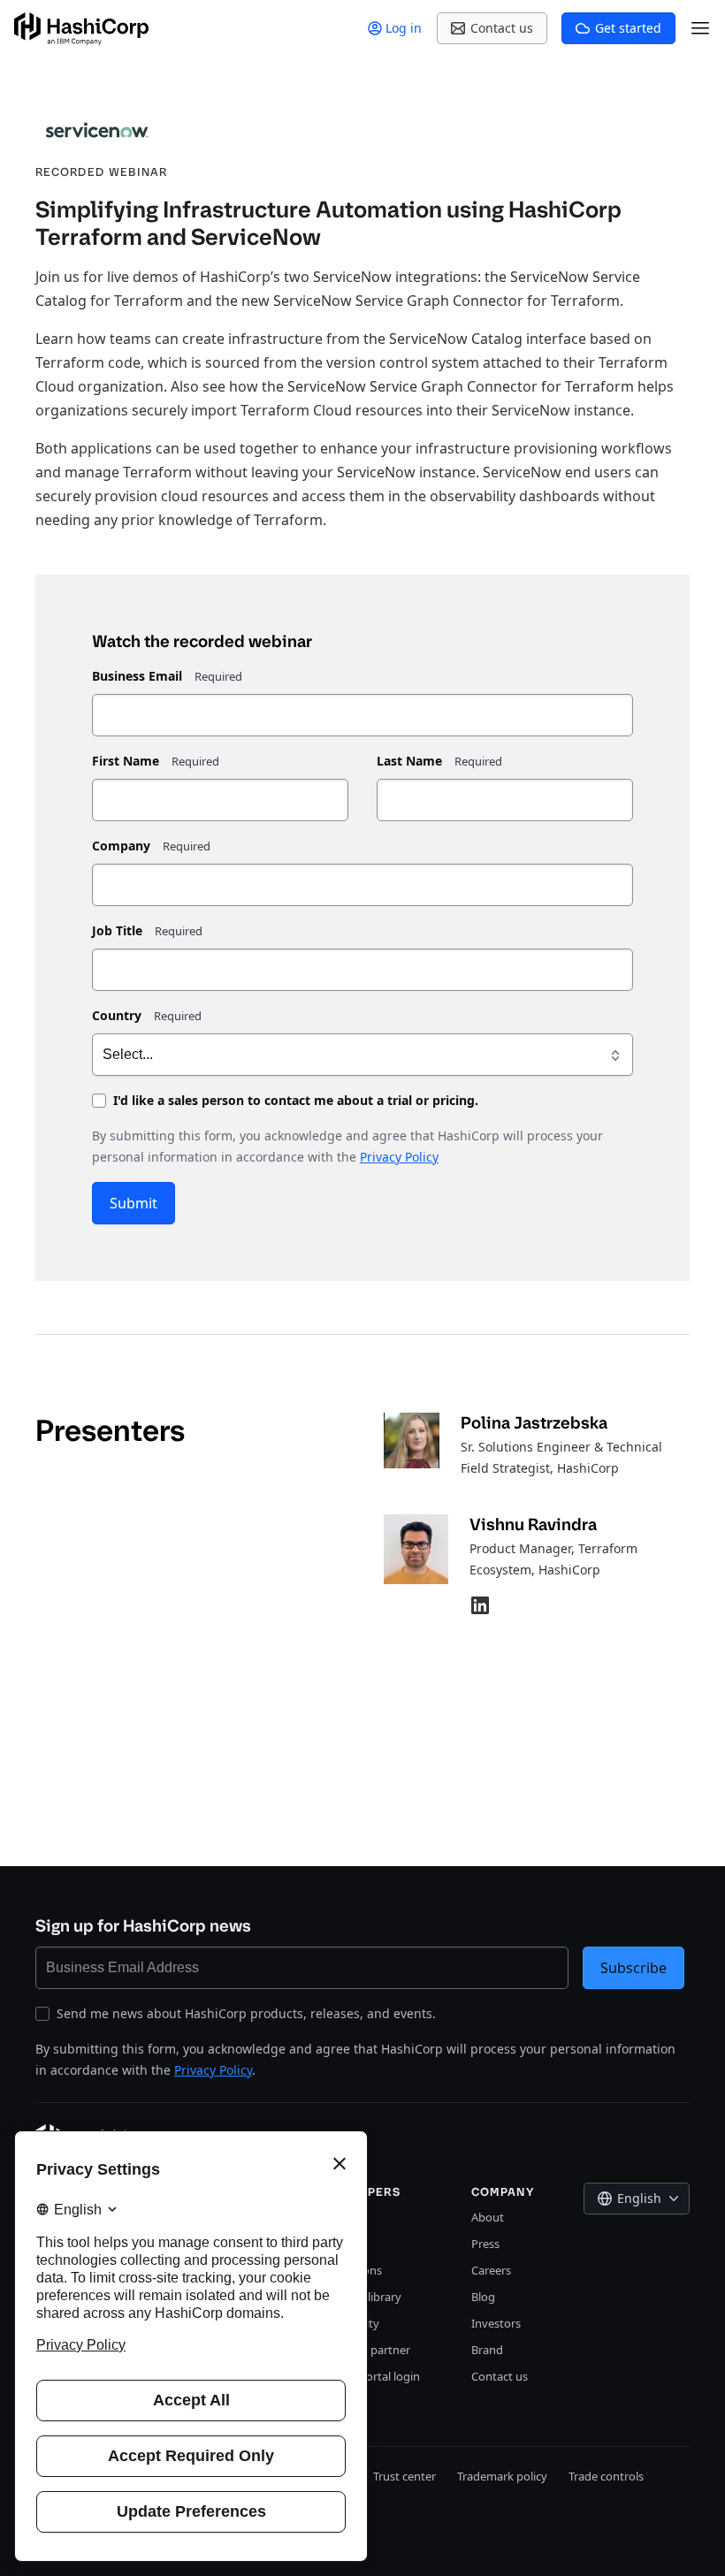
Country (117, 1015)
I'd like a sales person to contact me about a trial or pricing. (296, 1100)
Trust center (404, 2476)
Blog (483, 2297)
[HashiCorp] (81, 29)
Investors (496, 2323)
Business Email (137, 676)
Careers (491, 2270)
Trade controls (606, 2476)
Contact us (500, 2376)
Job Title (117, 930)
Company (121, 846)
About (488, 2217)
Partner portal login (368, 2376)
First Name (126, 761)
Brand (487, 2350)
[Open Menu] (700, 28)
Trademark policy (502, 2476)
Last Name (409, 761)
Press (485, 2244)
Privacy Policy (399, 1157)
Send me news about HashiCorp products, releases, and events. (246, 2013)
